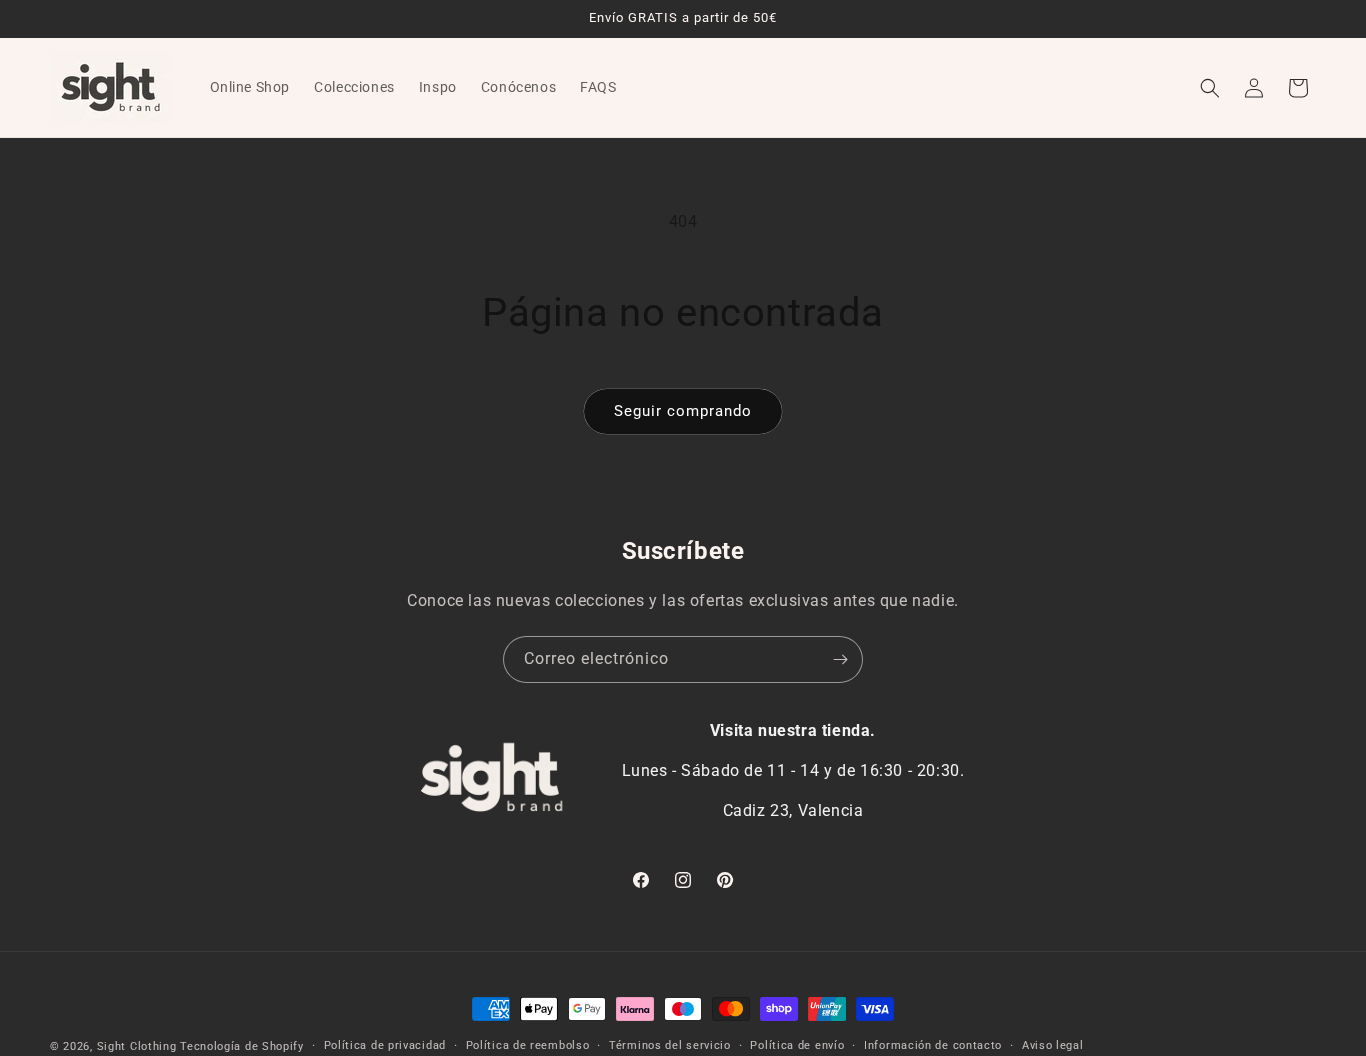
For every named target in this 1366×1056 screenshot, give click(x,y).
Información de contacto (933, 1045)
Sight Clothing (137, 1046)
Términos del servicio (670, 1045)
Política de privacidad (385, 1045)
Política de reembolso (528, 1045)
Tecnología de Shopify (242, 1046)
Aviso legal (1053, 1045)
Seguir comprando (683, 411)
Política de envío (797, 1045)
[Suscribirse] (840, 659)
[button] (1210, 88)
